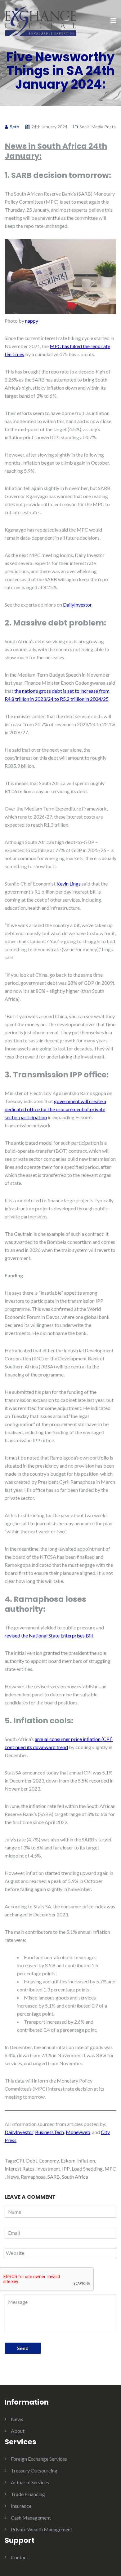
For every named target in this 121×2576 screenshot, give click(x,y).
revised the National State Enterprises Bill (49, 1635)
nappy (32, 321)
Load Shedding (87, 2169)
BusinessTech (49, 2132)
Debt (32, 2161)
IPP (66, 2169)
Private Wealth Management (42, 2529)
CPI (20, 2161)
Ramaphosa (33, 2177)
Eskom (68, 2161)
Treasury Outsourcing (34, 2470)
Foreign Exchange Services (39, 2459)
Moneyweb (78, 2132)
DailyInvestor (77, 605)
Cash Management (31, 2518)
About (18, 2431)
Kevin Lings (69, 884)
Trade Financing (28, 2494)
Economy (49, 2161)
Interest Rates (20, 2169)
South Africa (75, 2177)
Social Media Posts (98, 127)
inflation (86, 2161)
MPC (110, 2169)
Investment (48, 2169)
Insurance (21, 2506)
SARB (54, 2177)
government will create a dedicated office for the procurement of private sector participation (55, 1109)
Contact (20, 2557)
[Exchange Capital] (40, 21)
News (13, 2177)
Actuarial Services (30, 2482)
